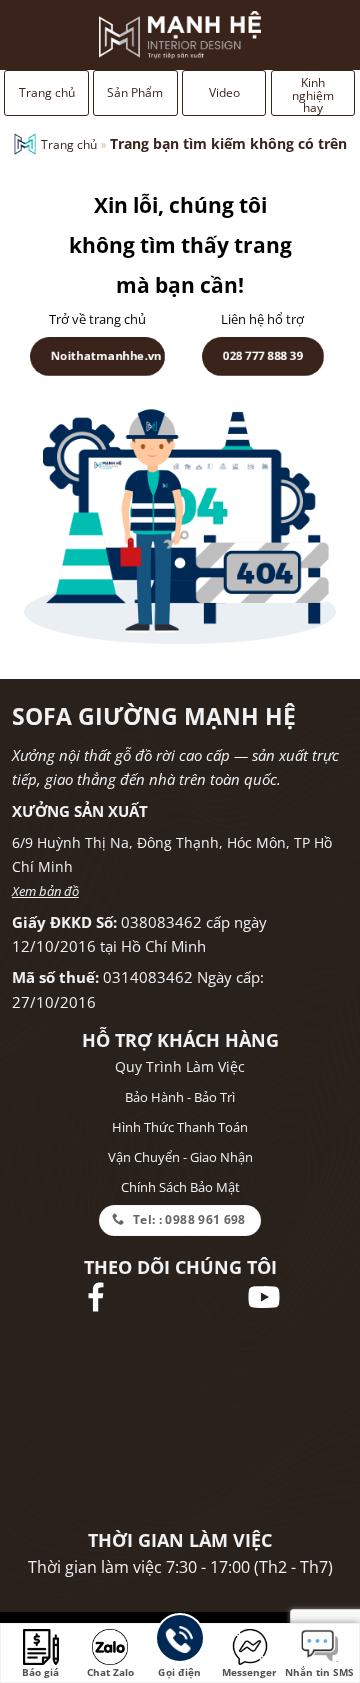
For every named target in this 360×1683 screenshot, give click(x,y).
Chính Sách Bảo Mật (180, 1187)
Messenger (249, 1672)
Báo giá (40, 1672)
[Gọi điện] (180, 1641)
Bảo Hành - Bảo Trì (180, 1097)
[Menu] (33, 35)
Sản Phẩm (135, 92)
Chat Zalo (110, 1672)
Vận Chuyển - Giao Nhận (180, 1157)
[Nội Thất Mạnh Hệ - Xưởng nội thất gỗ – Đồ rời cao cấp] (180, 35)
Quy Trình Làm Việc (180, 1066)
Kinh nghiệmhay (313, 95)
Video (224, 92)
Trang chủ (47, 92)
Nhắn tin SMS (319, 1672)
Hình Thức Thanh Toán (180, 1127)
